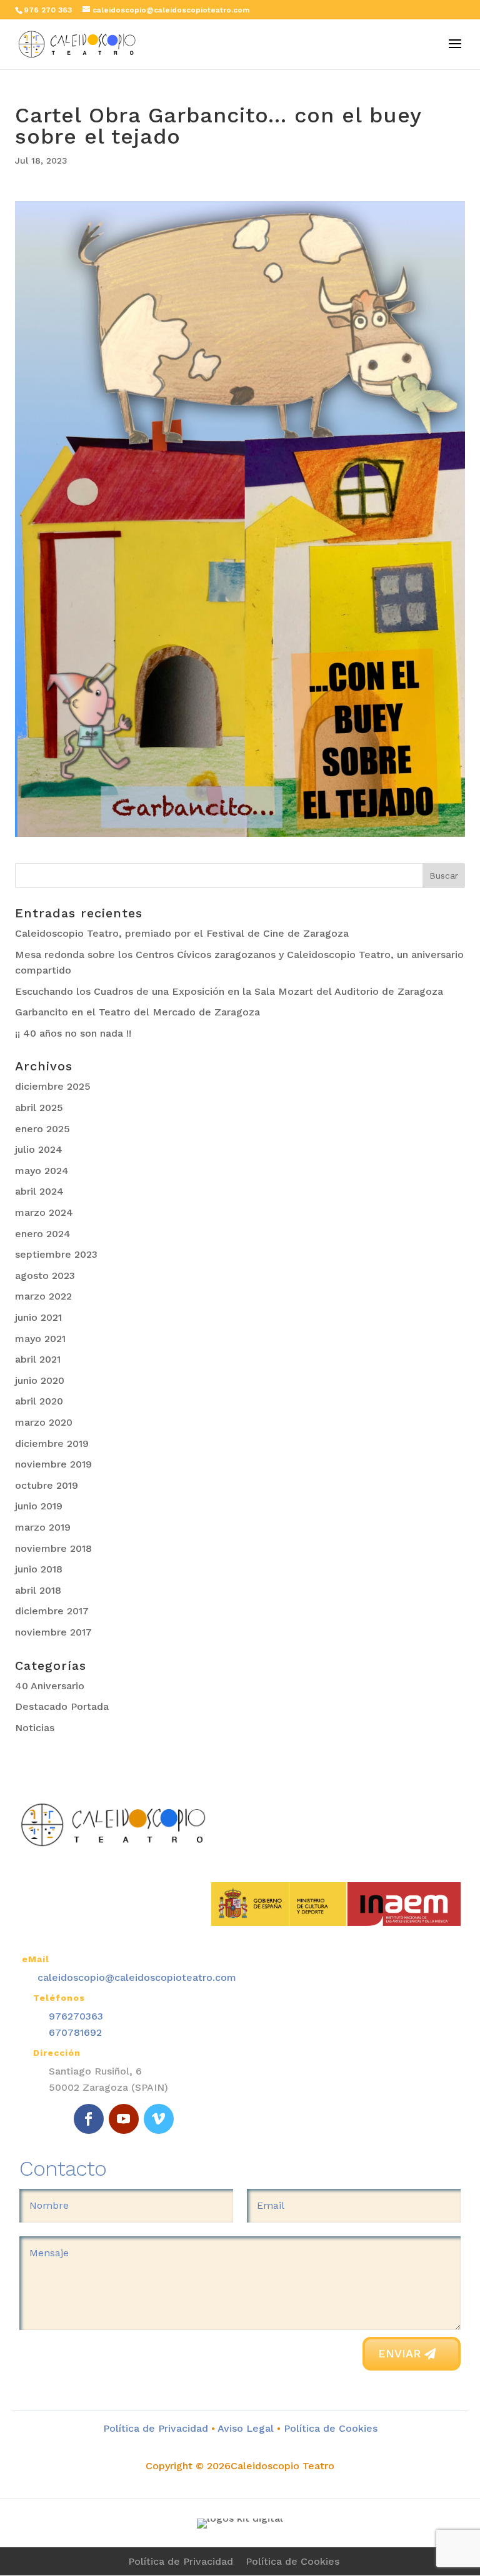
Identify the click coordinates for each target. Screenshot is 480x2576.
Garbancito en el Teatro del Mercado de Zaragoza (137, 1012)
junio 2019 (39, 1506)
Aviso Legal (246, 2428)
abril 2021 (38, 1359)
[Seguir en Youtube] (124, 2119)
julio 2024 (39, 1149)
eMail (36, 1959)
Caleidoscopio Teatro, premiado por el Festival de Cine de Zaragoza (182, 933)
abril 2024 (39, 1191)
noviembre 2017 (53, 1632)
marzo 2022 (43, 1296)
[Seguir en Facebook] (89, 2119)
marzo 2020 (44, 1422)
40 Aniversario (50, 1686)
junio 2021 (38, 1317)
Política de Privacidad (156, 2428)
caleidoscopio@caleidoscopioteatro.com (137, 1977)
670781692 (75, 2032)
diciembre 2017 (52, 1611)
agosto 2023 (45, 1276)
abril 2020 (39, 1401)
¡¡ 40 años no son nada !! (73, 1033)
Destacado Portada (62, 1706)
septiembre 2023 (56, 1254)
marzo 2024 (44, 1212)
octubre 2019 (47, 1485)
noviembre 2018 (53, 1548)
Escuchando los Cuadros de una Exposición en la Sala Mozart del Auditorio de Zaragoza (229, 991)
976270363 (76, 2016)
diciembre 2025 (53, 1086)
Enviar (399, 2353)
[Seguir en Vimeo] (159, 2119)
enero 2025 (42, 1129)
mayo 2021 (40, 1339)
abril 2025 (39, 1108)
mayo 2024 (42, 1171)
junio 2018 (39, 1569)
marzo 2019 (43, 1527)
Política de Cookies (329, 2428)
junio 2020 (40, 1380)
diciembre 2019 (52, 1443)
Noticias (35, 1728)
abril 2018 (38, 1590)
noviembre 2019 (53, 1464)
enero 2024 (43, 1234)
